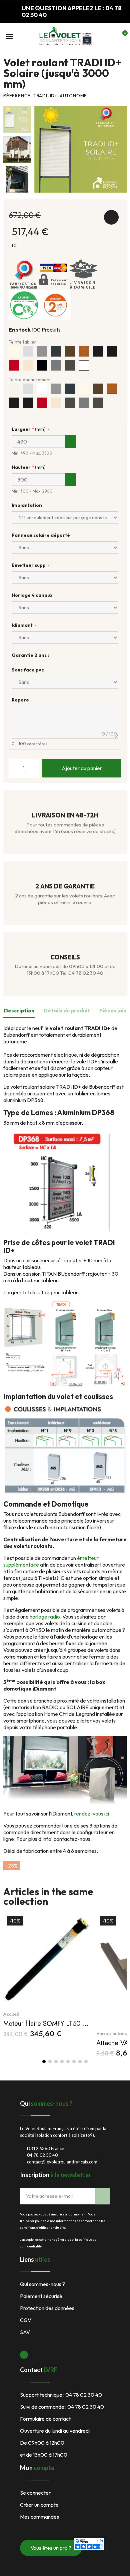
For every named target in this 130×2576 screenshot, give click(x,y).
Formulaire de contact (45, 2419)
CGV (26, 2320)
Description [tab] (19, 1010)
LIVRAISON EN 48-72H (65, 815)
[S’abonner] (102, 2196)
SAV (25, 2332)
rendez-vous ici (92, 1814)
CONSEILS (65, 957)
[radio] (14, 351)
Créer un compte (39, 2505)
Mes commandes (39, 2517)
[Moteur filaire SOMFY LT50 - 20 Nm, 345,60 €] (46, 1975)
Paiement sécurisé (41, 2296)
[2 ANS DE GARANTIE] (65, 875)
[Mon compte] (111, 37)
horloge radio (45, 1617)
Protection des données (47, 2308)
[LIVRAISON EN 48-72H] (65, 804)
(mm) (29, 429)
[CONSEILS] (65, 946)
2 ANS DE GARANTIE (65, 886)
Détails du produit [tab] (67, 1010)
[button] (9, 37)
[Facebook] (24, 2355)
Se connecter (35, 2493)
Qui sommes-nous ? (42, 2284)
